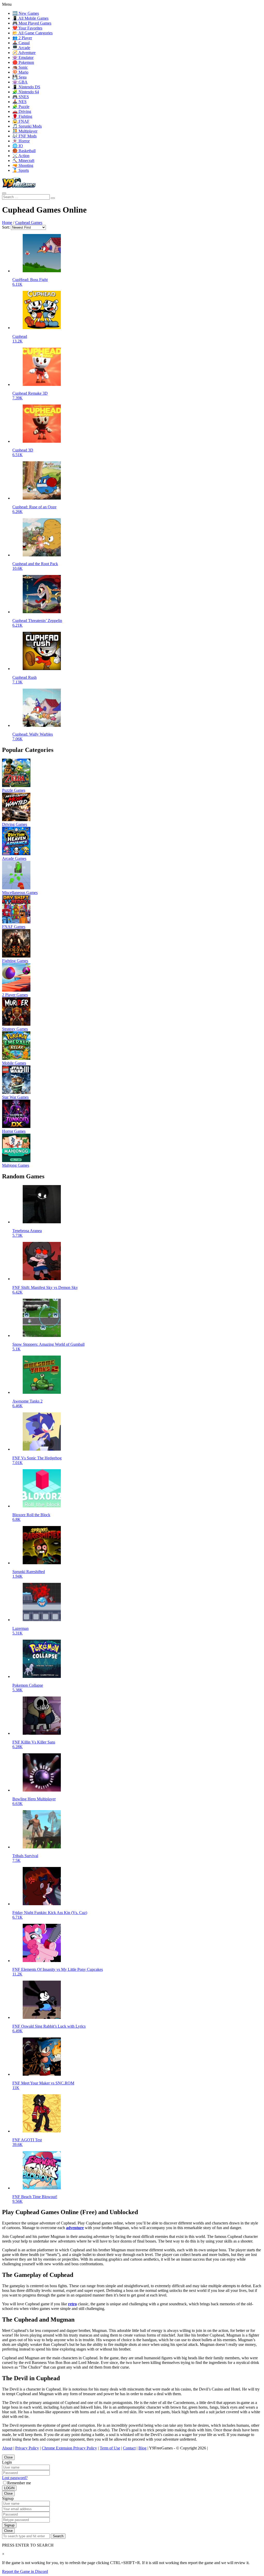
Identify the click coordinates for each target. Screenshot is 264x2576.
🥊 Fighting (22, 116)
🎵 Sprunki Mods (27, 126)
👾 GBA (20, 82)
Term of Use (110, 2448)
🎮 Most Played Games (32, 23)
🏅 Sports (21, 170)
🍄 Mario (20, 72)
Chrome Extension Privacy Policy (69, 2448)
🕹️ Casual (21, 43)
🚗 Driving (22, 111)
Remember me (19, 2483)
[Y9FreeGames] (19, 187)
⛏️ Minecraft (23, 161)
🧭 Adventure (24, 53)
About (7, 2448)
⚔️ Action (21, 156)
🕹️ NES (19, 102)
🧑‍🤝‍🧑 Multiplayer (25, 131)
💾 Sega (19, 77)
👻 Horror (21, 141)
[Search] (4, 193)
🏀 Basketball (24, 151)
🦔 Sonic (20, 67)
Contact (129, 2448)
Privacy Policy (27, 2448)
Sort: (6, 227)
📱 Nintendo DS (26, 87)
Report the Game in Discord (25, 2571)
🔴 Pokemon (23, 62)
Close (8, 2457)
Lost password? (15, 2478)
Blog (142, 2448)
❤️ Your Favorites (27, 28)
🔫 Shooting (23, 165)
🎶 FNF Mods (24, 136)
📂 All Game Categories (32, 33)
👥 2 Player (22, 38)
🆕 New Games (26, 13)
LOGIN (9, 2488)
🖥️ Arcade (21, 48)
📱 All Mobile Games (30, 18)
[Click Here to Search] (53, 198)
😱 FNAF (21, 121)
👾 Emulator (23, 57)
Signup (9, 2525)
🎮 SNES (21, 97)
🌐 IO (18, 146)
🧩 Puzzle (21, 107)
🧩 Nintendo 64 (26, 92)
